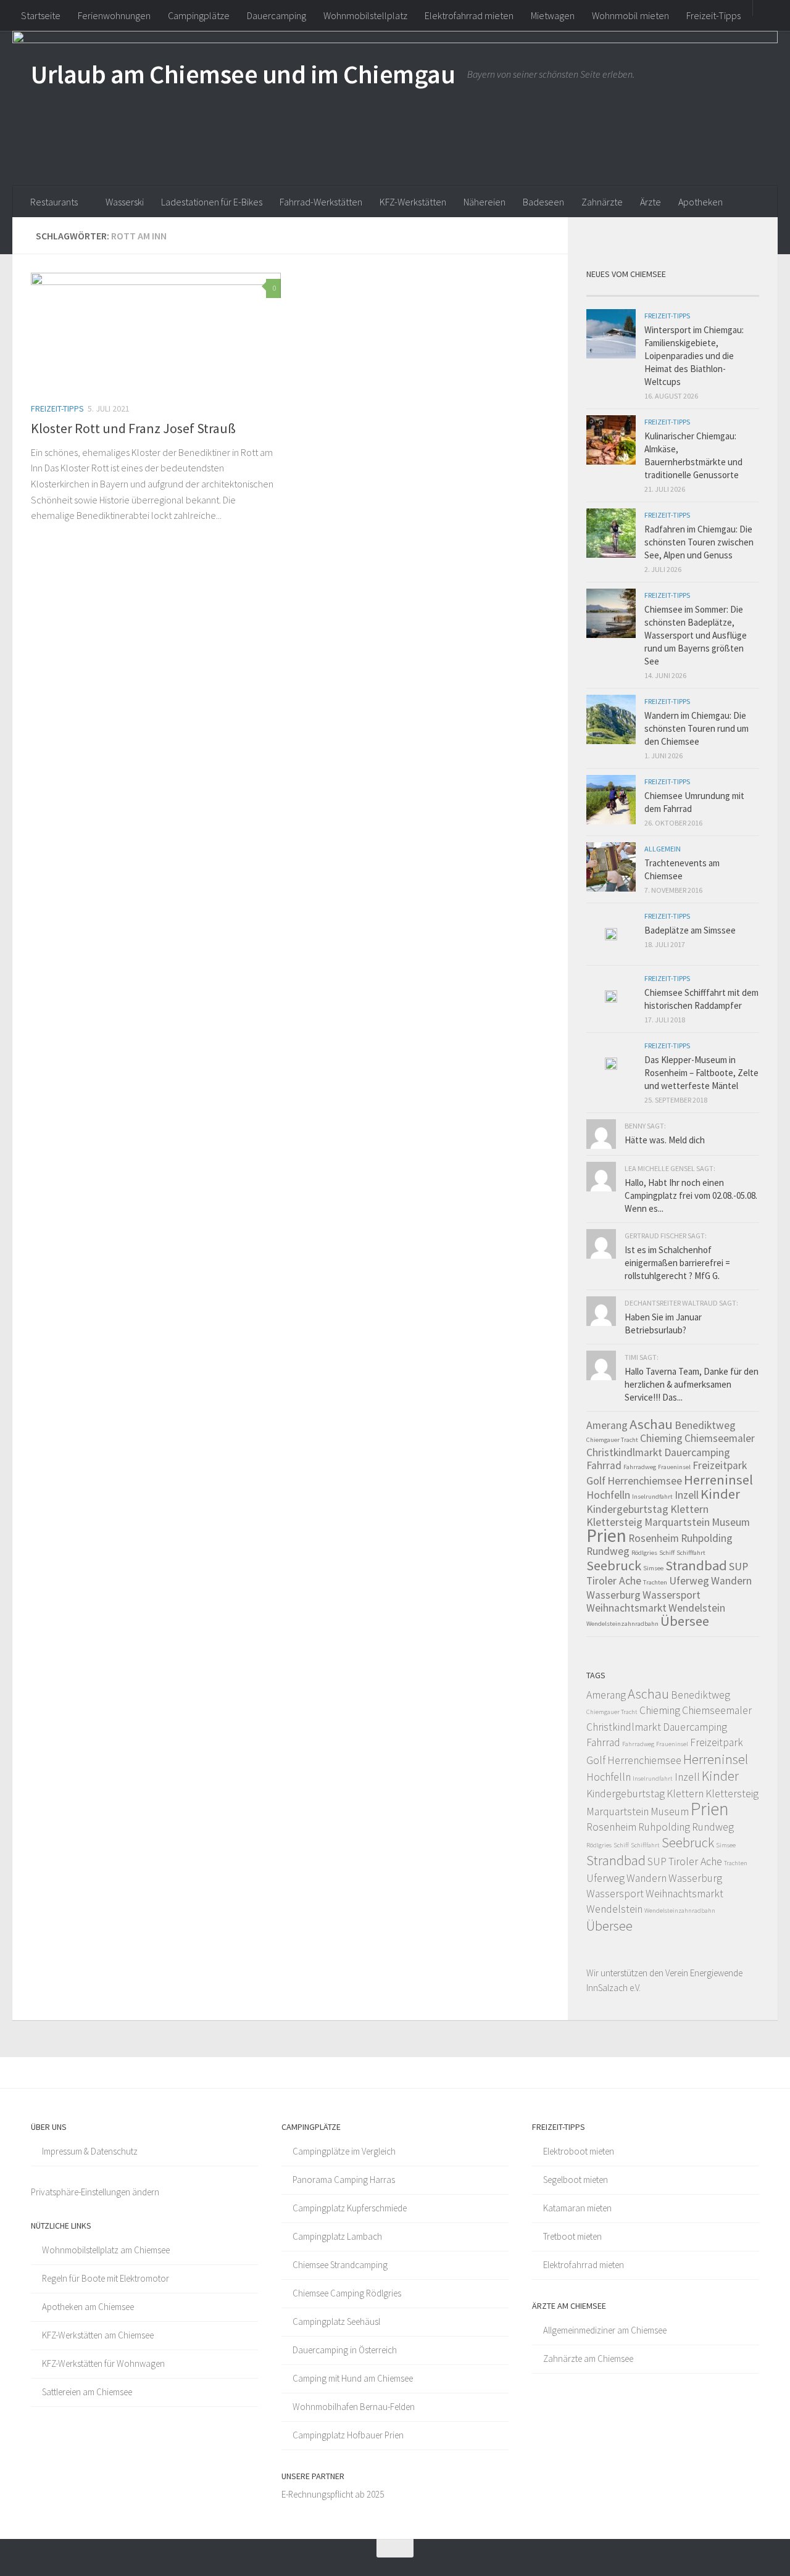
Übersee (685, 1621)
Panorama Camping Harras (344, 2180)
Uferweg (689, 1581)
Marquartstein (677, 1522)
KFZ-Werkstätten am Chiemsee (98, 2335)
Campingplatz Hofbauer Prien (348, 2435)
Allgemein (663, 849)
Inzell (687, 1495)
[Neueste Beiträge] (608, 291)
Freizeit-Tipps (713, 15)
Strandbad (696, 1565)
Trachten (655, 1582)
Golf (596, 1481)
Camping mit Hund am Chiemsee (353, 2378)
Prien (606, 1535)
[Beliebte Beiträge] (651, 291)
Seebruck (614, 1565)
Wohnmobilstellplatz (365, 15)
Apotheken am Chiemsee (88, 2307)
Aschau (651, 1424)
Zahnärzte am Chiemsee (588, 2359)
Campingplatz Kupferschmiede (350, 2208)
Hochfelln (608, 1495)
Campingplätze (199, 15)
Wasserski (125, 202)
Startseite (41, 15)
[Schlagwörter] (738, 291)
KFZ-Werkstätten (413, 202)
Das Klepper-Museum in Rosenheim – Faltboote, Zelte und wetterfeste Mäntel (701, 1073)
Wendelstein (697, 1608)
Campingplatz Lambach (337, 2236)
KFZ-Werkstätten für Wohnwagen (103, 2363)
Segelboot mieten (576, 2180)
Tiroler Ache (614, 1581)
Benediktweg (705, 1425)
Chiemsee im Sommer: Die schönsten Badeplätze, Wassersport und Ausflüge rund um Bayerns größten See (696, 635)
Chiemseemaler (720, 1438)
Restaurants (54, 202)
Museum (731, 1522)
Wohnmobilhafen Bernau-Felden (354, 2407)
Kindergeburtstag (627, 1509)
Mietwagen (553, 15)
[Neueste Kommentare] (694, 291)
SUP (738, 1567)
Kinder (720, 1494)
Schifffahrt (691, 1553)
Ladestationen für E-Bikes (212, 202)
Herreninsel (718, 1480)
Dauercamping (276, 15)
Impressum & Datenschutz (90, 2151)
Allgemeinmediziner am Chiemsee (605, 2330)
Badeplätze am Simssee (690, 930)
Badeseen (543, 202)
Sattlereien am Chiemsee (87, 2392)
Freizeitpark (720, 1465)
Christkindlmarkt (624, 1452)
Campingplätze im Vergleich (344, 2151)
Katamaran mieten (577, 2208)
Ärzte (651, 202)
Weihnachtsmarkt (626, 1608)
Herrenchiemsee (645, 1481)
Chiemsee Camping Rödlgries (347, 2293)
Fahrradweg (640, 1467)
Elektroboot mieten (579, 2151)
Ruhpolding (707, 1538)
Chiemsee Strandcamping (340, 2265)
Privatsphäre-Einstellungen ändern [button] (95, 2192)
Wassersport (671, 1595)
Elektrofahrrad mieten (469, 15)
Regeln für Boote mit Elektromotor (106, 2278)
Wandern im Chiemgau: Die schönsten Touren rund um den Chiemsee (696, 728)
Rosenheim (654, 1538)
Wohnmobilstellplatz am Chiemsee (106, 2250)
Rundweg (608, 1551)
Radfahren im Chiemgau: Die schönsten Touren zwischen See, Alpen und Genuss (699, 542)
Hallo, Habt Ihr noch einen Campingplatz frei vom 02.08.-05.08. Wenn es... (691, 1195)
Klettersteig (614, 1522)
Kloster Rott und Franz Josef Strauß (133, 428)
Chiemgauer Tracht (612, 1440)
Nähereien (484, 202)
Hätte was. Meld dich (665, 1140)
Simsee (653, 1568)
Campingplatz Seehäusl (336, 2321)
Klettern (689, 1509)
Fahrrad (604, 1465)
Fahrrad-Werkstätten (321, 202)
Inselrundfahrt (652, 1497)
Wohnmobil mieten (630, 15)
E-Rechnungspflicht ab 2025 (333, 2494)
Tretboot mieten (572, 2236)
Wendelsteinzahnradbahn (622, 1624)
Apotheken (701, 202)
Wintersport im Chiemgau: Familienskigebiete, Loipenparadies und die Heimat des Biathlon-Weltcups (694, 356)
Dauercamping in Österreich (345, 2350)
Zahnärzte (602, 202)
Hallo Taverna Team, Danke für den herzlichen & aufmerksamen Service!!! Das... (692, 1384)
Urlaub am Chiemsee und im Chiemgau (243, 74)
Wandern (731, 1581)
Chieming (661, 1438)
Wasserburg (613, 1595)
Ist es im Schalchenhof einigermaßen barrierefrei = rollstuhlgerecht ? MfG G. (677, 1263)
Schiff (667, 1553)
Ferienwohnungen (114, 15)
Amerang (607, 1425)
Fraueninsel (674, 1467)
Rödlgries (644, 1553)
